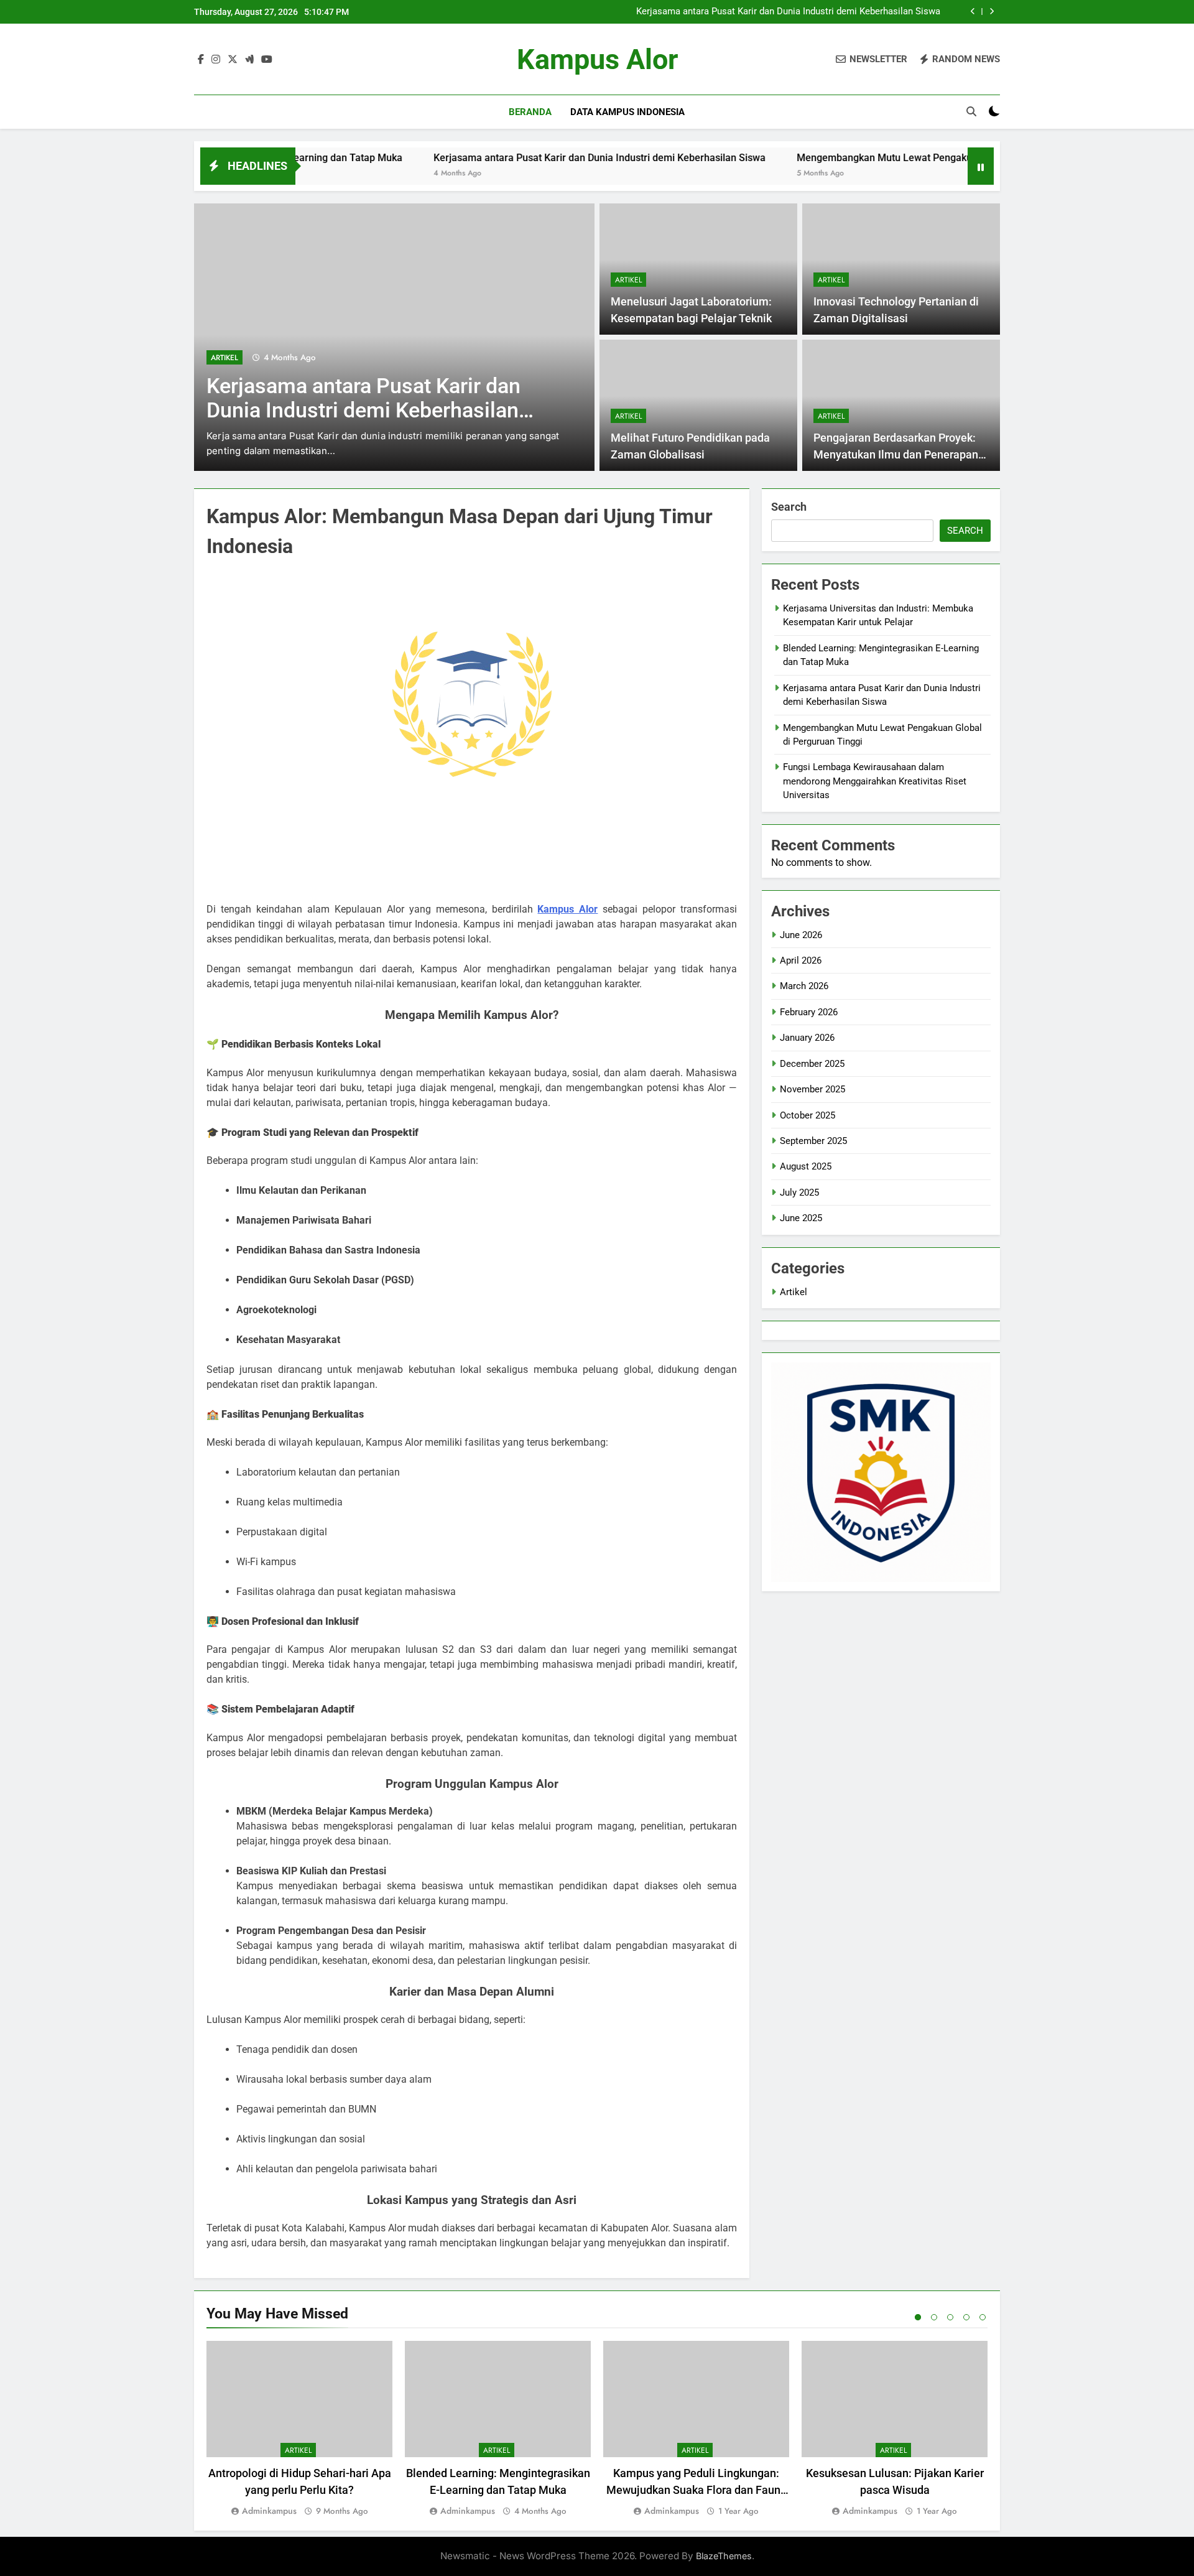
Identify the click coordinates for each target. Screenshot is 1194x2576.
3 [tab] (950, 2317)
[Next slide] (992, 12)
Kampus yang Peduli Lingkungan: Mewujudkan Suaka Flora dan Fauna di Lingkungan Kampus (696, 2490)
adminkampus (269, 2511)
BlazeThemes (724, 2556)
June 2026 (801, 935)
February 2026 (809, 1012)
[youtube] (267, 60)
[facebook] (201, 60)
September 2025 (813, 1141)
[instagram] (216, 60)
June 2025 (801, 1218)
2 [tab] (934, 2317)
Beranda (530, 112)
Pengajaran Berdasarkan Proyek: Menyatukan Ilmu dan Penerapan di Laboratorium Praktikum (896, 454)
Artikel (224, 358)
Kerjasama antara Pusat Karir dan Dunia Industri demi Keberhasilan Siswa (788, 12)
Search (789, 507)
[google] (249, 60)
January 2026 (807, 1038)
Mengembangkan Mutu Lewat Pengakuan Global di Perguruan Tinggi (868, 158)
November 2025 (812, 1089)
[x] (233, 60)
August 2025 (806, 1166)
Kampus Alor (597, 59)
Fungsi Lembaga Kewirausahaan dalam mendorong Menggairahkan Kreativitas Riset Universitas (875, 781)
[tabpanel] (299, 2430)
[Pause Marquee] (981, 166)
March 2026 (804, 986)
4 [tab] (966, 2317)
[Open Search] (971, 111)
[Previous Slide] (973, 12)
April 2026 (801, 960)
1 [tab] (918, 2317)
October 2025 (808, 1115)
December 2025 (812, 1064)
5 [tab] (983, 2317)
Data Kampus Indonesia (627, 112)
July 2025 (799, 1193)
